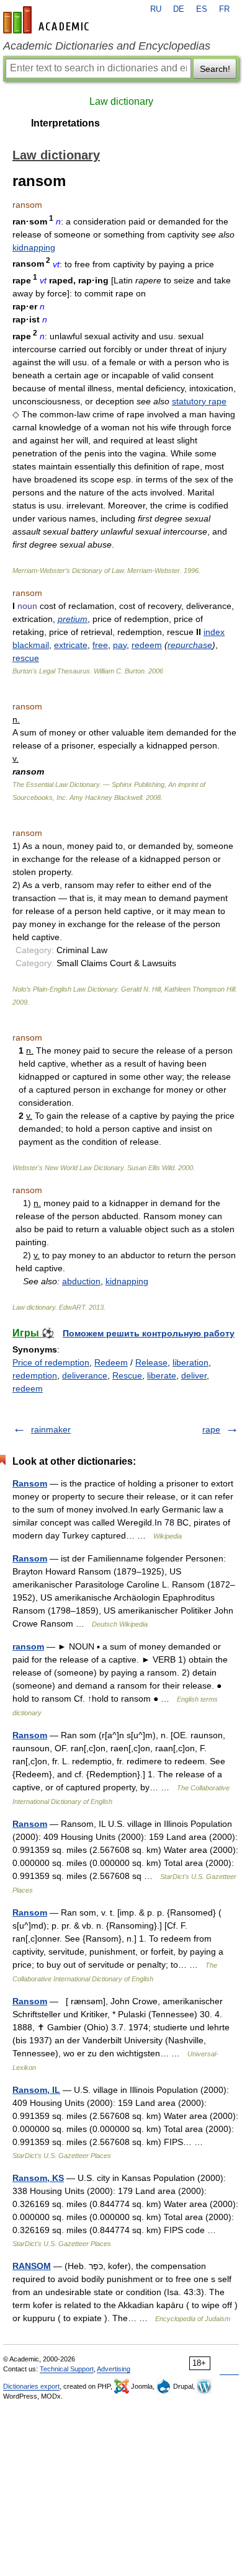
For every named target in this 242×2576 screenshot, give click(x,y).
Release (151, 1362)
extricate (71, 645)
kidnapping (34, 247)
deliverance (85, 1375)
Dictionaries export (31, 2386)
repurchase (190, 645)
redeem (147, 645)
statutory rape (199, 401)
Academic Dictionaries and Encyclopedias (107, 46)
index (214, 632)
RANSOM (32, 2266)
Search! (215, 69)
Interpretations (65, 123)
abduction (81, 1281)
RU (156, 9)
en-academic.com (48, 20)
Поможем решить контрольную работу (149, 1333)
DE (179, 9)
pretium (73, 619)
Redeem (111, 1362)
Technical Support (67, 2369)
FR (224, 9)
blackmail (31, 645)
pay (120, 645)
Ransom (30, 1483)
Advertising (114, 2369)
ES (202, 9)
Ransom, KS (38, 2178)
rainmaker (51, 1429)
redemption (35, 1375)
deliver (194, 1375)
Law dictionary (121, 101)
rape (211, 1429)
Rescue (127, 1375)
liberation (190, 1362)
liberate (162, 1375)
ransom (28, 1646)
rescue (26, 658)
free (100, 645)
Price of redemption (51, 1362)
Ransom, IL (36, 2090)
